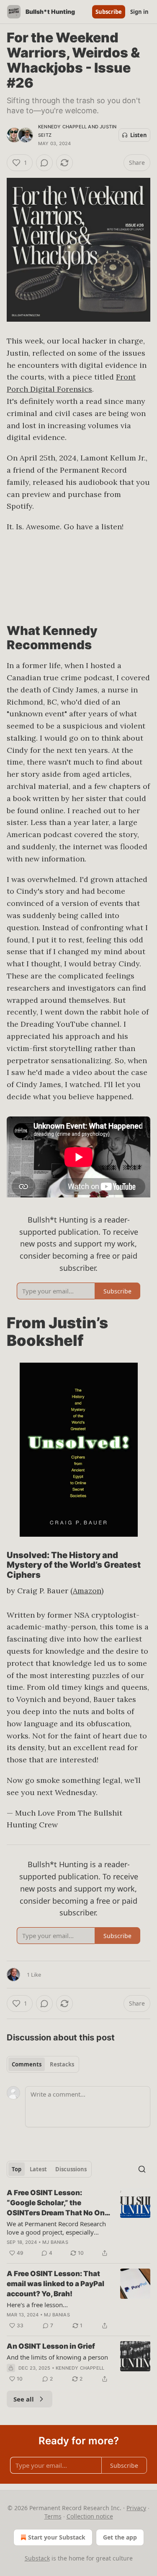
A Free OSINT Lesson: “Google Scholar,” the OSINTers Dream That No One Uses (58, 2203)
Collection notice (90, 2516)
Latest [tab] (38, 2169)
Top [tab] (17, 2169)
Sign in (139, 12)
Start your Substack (57, 2537)
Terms (53, 2516)
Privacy (136, 2508)
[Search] (142, 2169)
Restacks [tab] (62, 2064)
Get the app (120, 2537)
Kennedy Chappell (62, 127)
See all (24, 2399)
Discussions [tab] (71, 2169)
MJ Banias (55, 2242)
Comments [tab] (27, 2064)
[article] (78, 2223)
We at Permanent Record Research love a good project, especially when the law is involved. (56, 2228)
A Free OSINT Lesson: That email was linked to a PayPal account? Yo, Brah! (55, 2284)
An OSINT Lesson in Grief (51, 2346)
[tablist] (43, 2064)
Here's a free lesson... (37, 2305)
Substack (37, 2558)
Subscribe (109, 12)
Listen (139, 135)
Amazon (87, 1591)
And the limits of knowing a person (57, 2357)
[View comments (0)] (44, 163)
